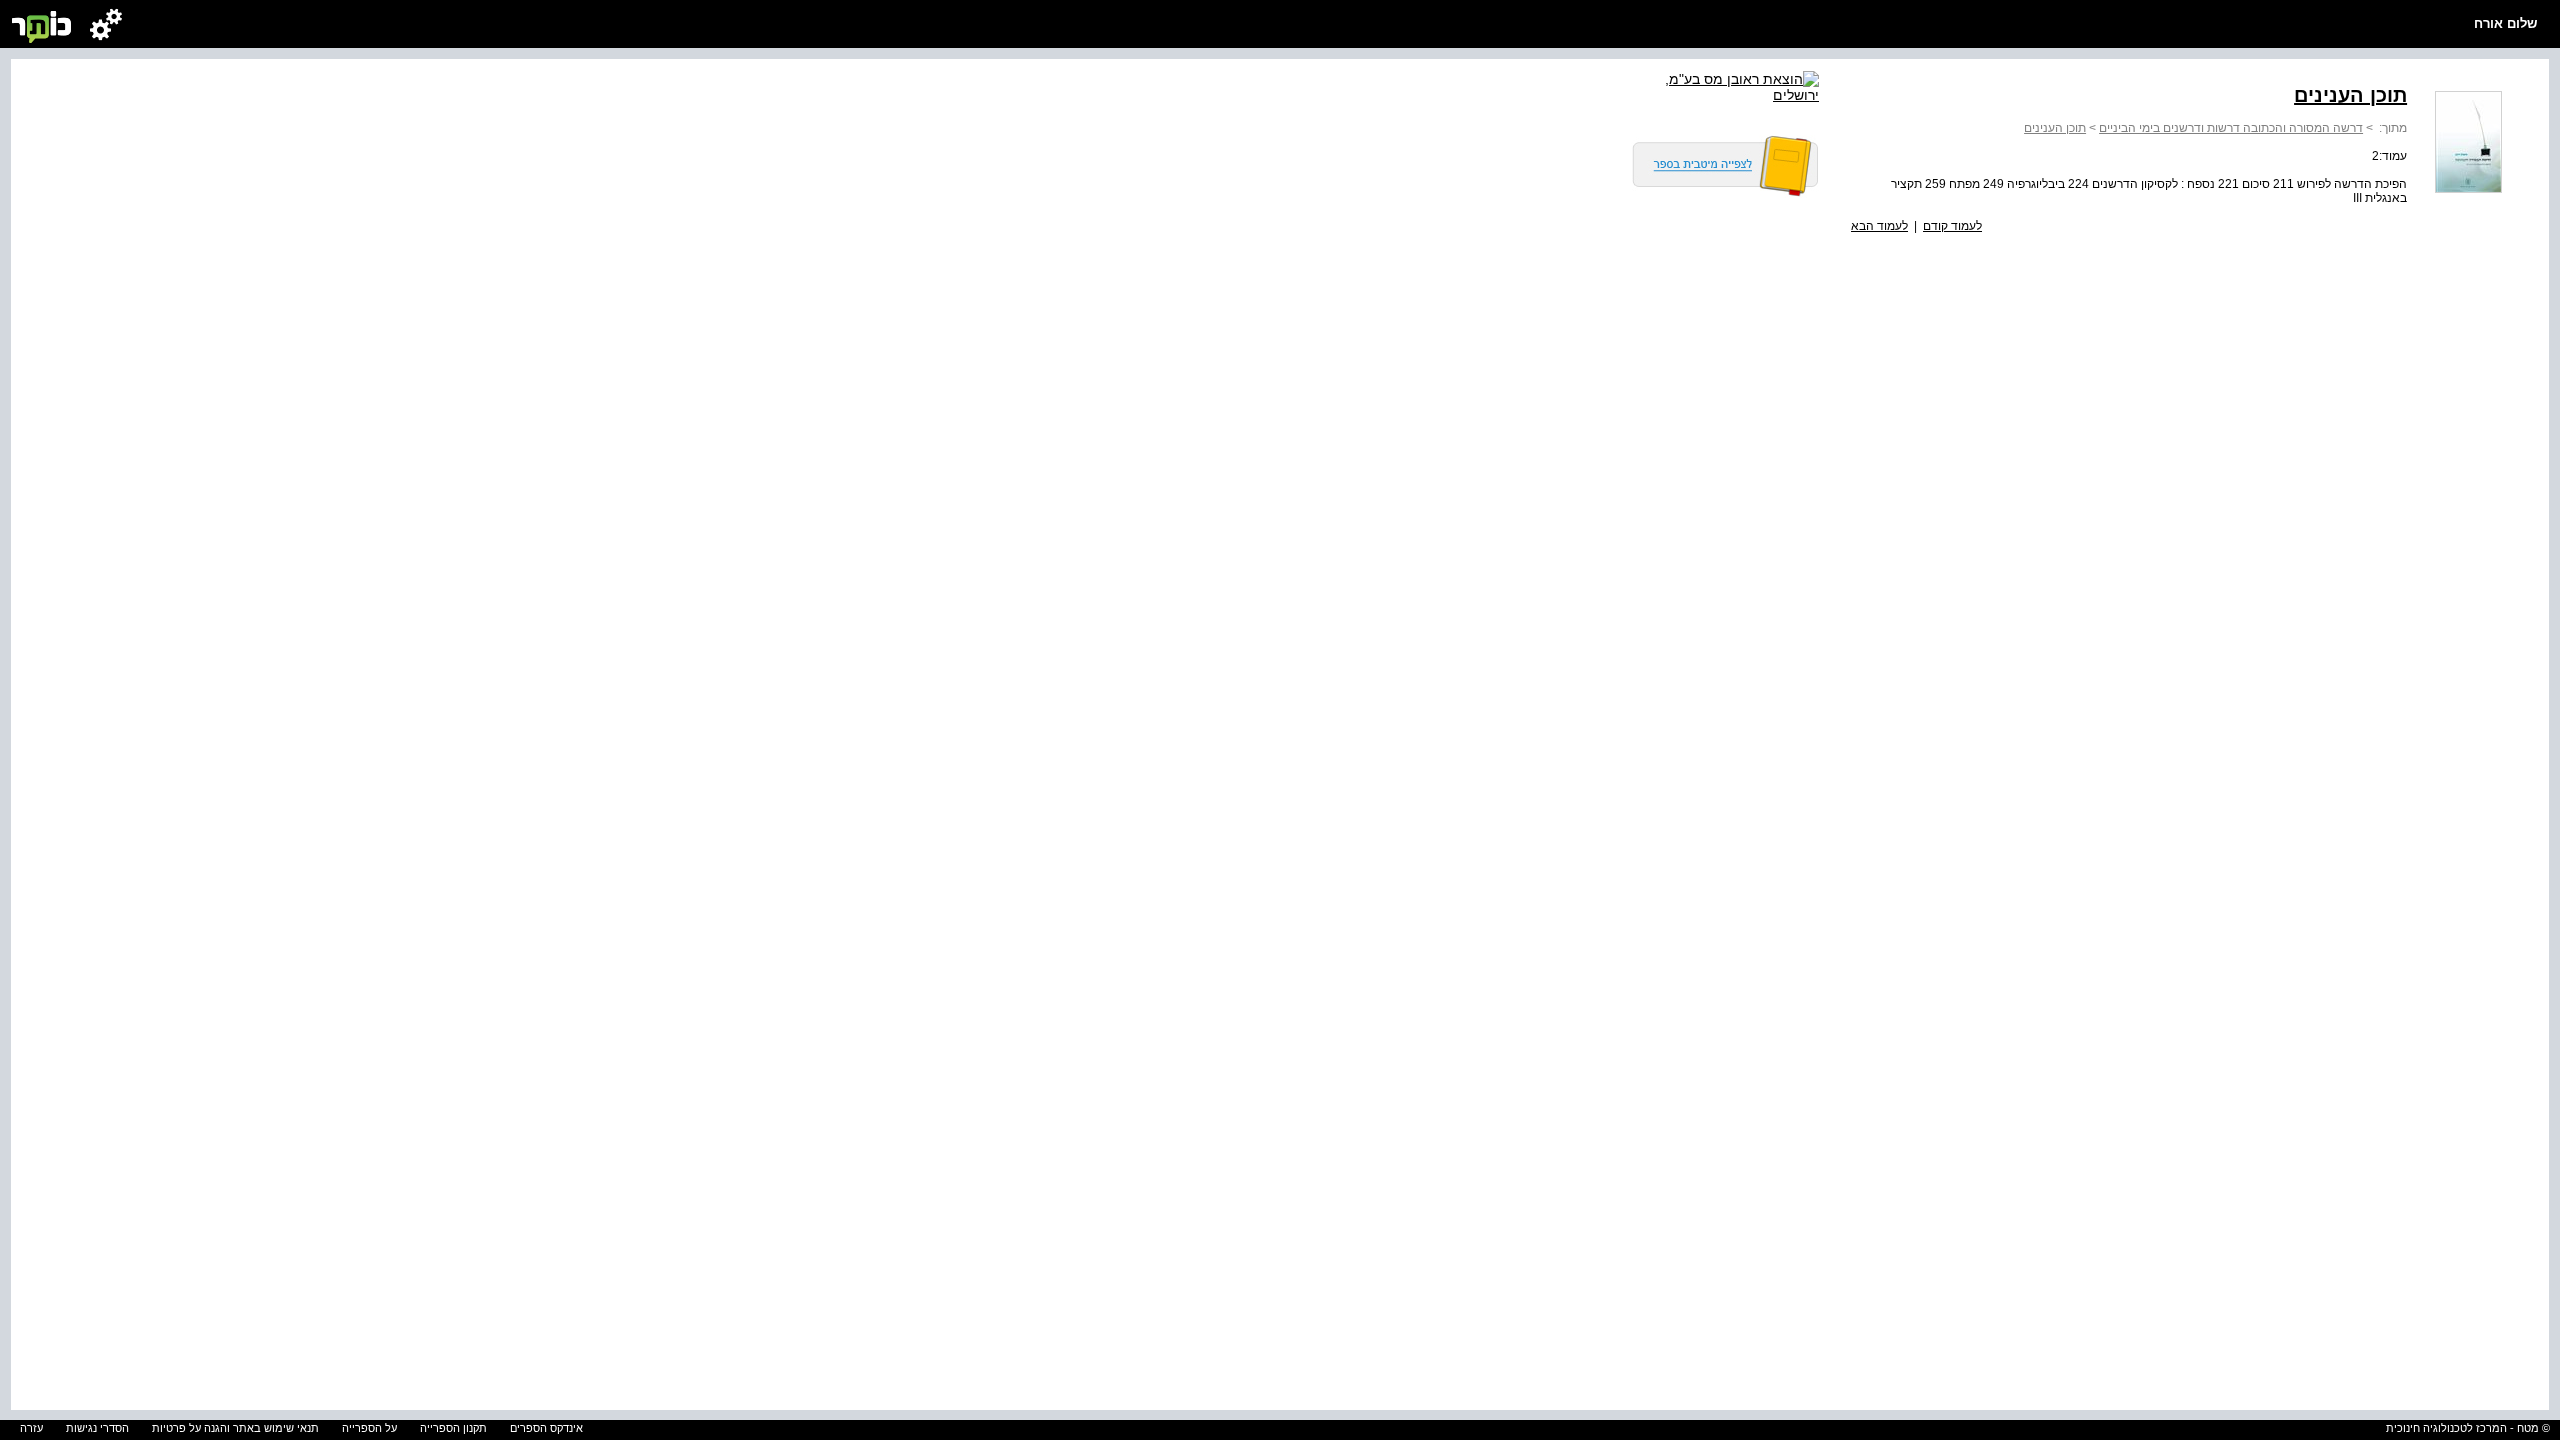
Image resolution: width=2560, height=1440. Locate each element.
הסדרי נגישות (97, 1428)
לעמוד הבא (1879, 226)
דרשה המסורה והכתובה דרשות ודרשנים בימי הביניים (2231, 128)
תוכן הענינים (2055, 128)
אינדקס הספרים (546, 1428)
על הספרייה (369, 1428)
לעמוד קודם (1952, 226)
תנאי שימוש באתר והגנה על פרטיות (235, 1428)
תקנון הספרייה (453, 1428)
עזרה (31, 1428)
